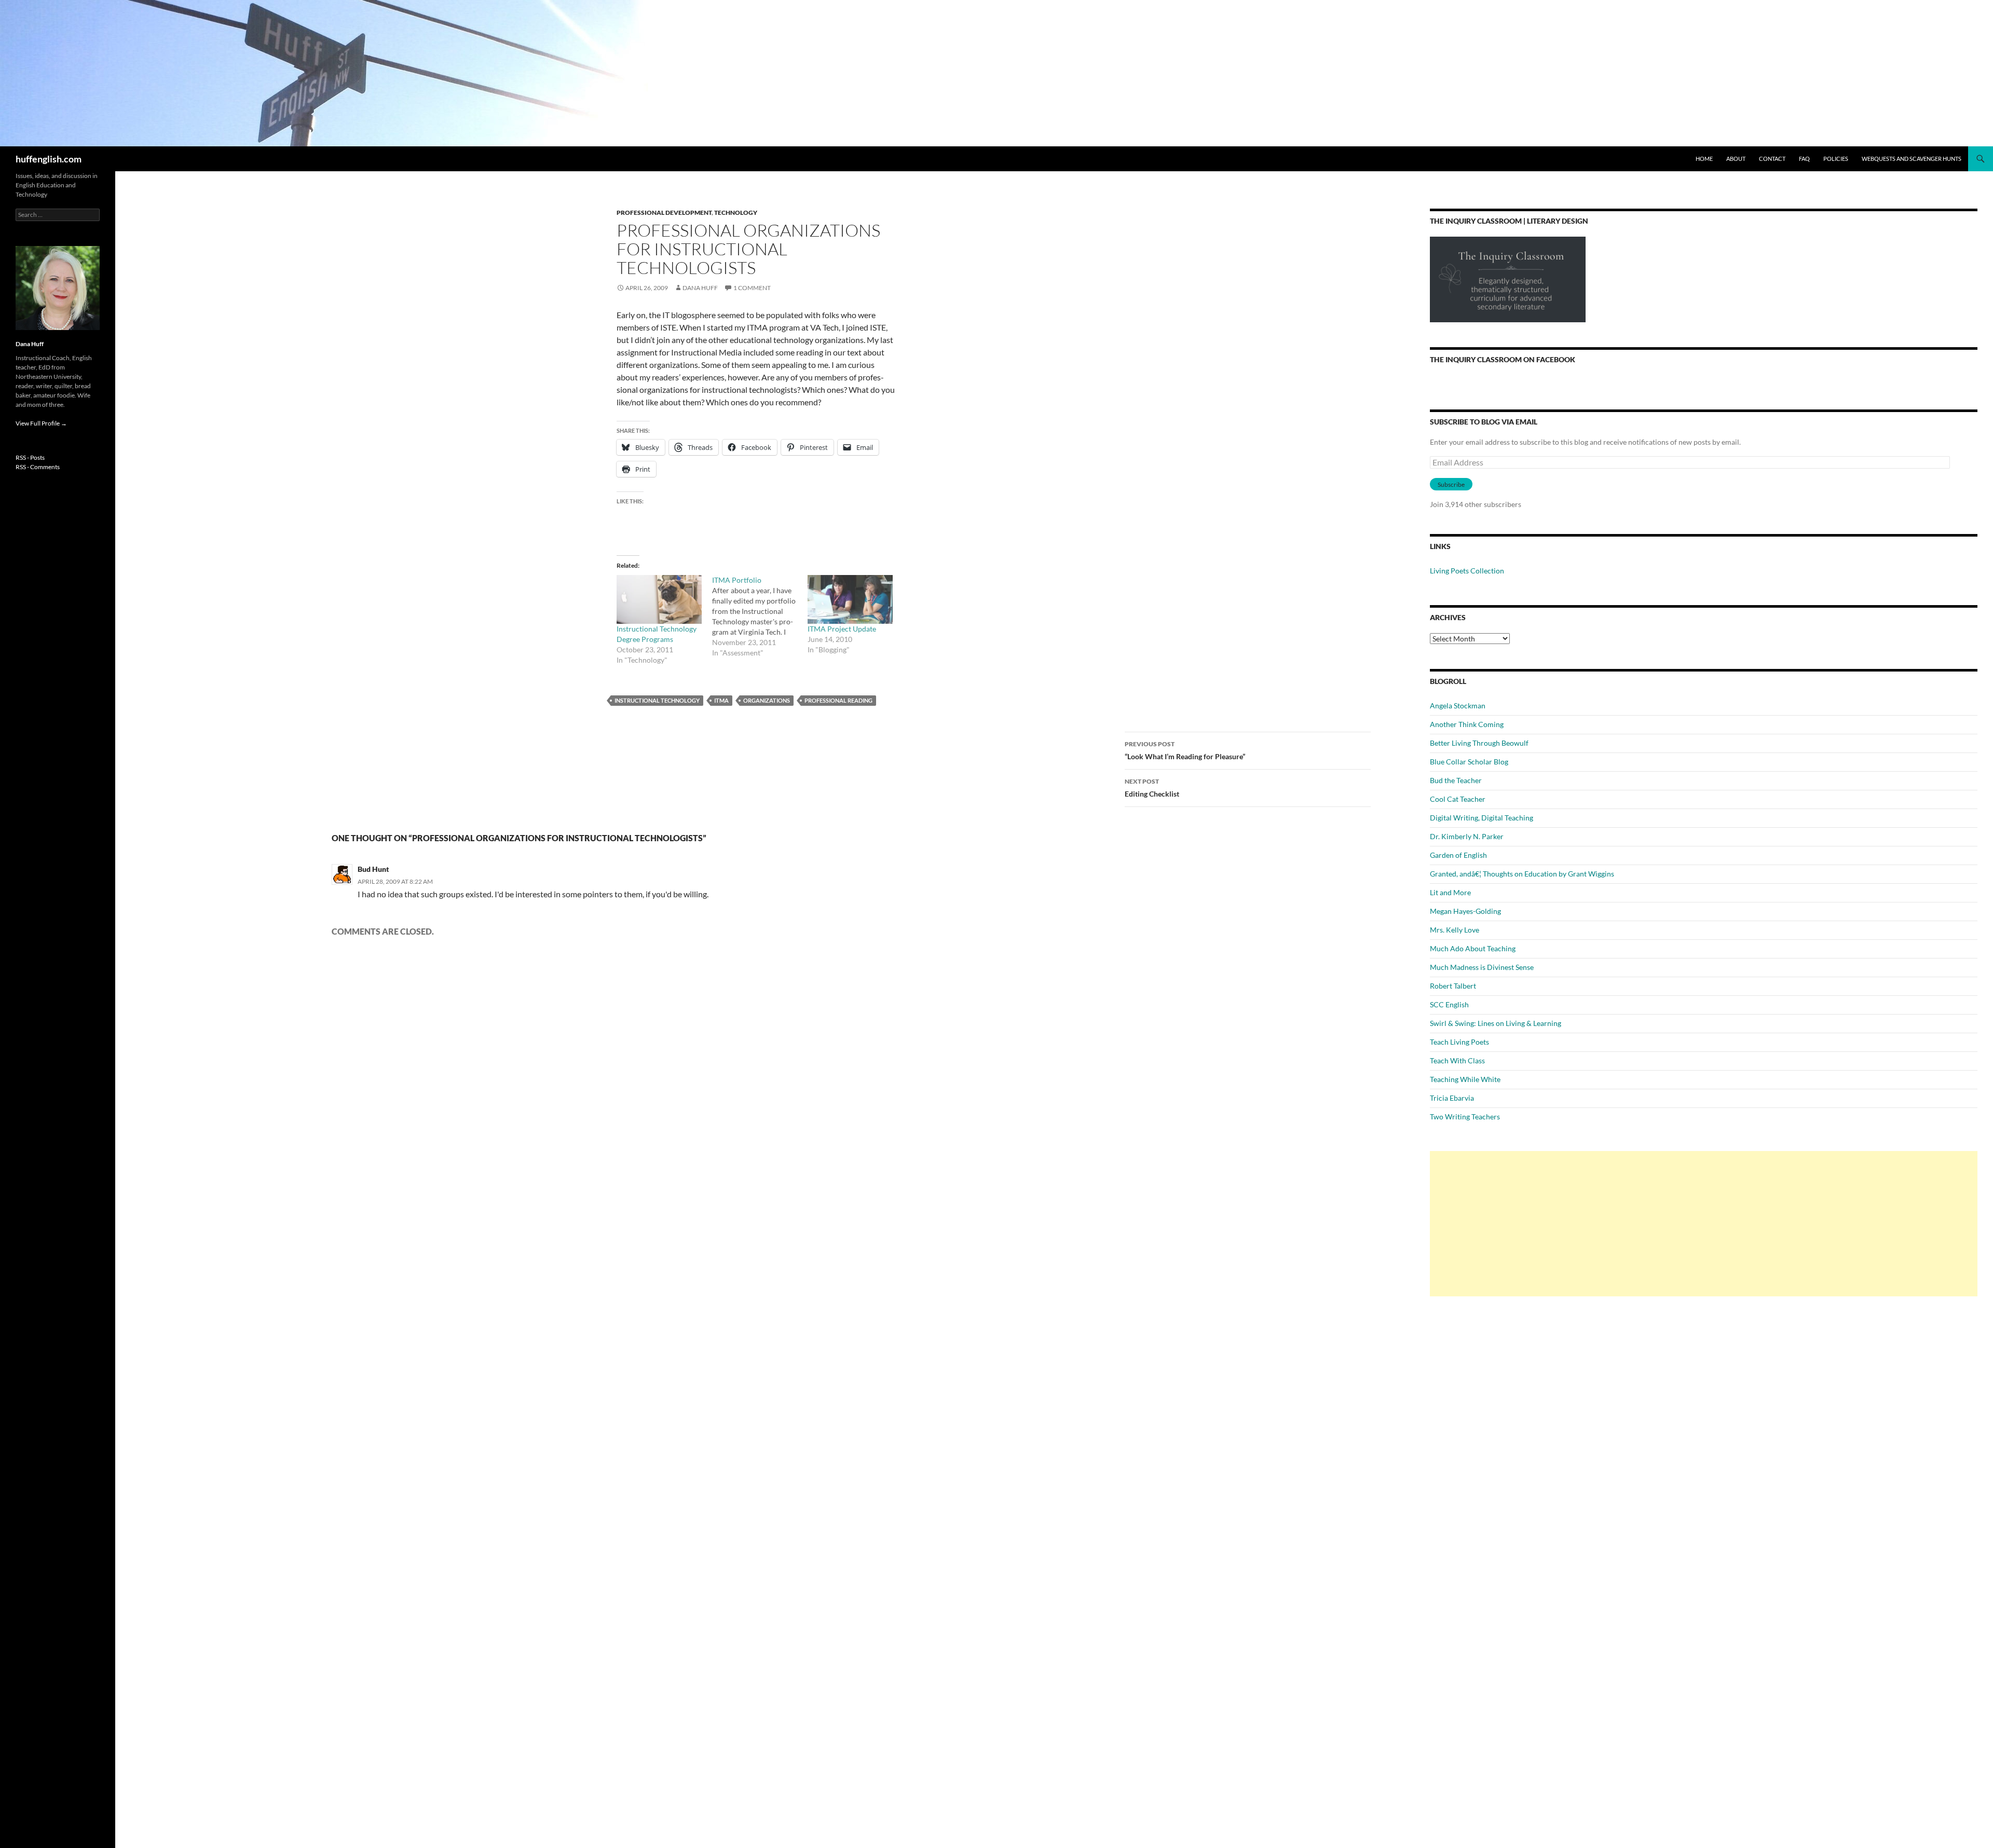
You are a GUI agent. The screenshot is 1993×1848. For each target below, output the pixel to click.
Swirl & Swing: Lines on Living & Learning (1496, 1023)
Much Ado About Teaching (1473, 948)
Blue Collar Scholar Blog (1469, 762)
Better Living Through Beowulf (1479, 743)
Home (1704, 159)
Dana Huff (700, 288)
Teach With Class (1457, 1060)
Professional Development (664, 213)
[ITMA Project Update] (850, 599)
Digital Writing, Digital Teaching (1482, 818)
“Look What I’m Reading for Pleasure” (1185, 750)
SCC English (1449, 1004)
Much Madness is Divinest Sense (1482, 967)
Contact (1772, 159)
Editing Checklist (1152, 788)
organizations (767, 700)
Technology (736, 213)
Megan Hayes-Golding (1465, 911)
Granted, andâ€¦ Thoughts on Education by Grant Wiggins (1522, 874)
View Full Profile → (41, 423)
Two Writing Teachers (1465, 1117)
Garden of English (1458, 855)
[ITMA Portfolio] (760, 617)
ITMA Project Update (842, 629)
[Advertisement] (1704, 1224)
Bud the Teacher (1456, 780)
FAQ (1804, 159)
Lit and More (1450, 892)
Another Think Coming (1467, 724)
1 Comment (752, 288)
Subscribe (1451, 484)
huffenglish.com (49, 159)
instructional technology (657, 700)
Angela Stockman (1458, 706)
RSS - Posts (30, 457)
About (1736, 159)
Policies (1836, 159)
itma (721, 700)
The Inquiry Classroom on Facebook (1503, 359)
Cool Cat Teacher (1458, 799)
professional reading (838, 700)
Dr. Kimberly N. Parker (1467, 836)
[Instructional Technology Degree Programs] (659, 599)
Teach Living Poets (1459, 1042)
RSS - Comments (38, 467)
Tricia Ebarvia (1452, 1098)
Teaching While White (1465, 1079)
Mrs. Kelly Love (1455, 930)
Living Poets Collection (1467, 571)
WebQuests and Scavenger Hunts (1912, 159)
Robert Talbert (1453, 986)
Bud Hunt (373, 869)
